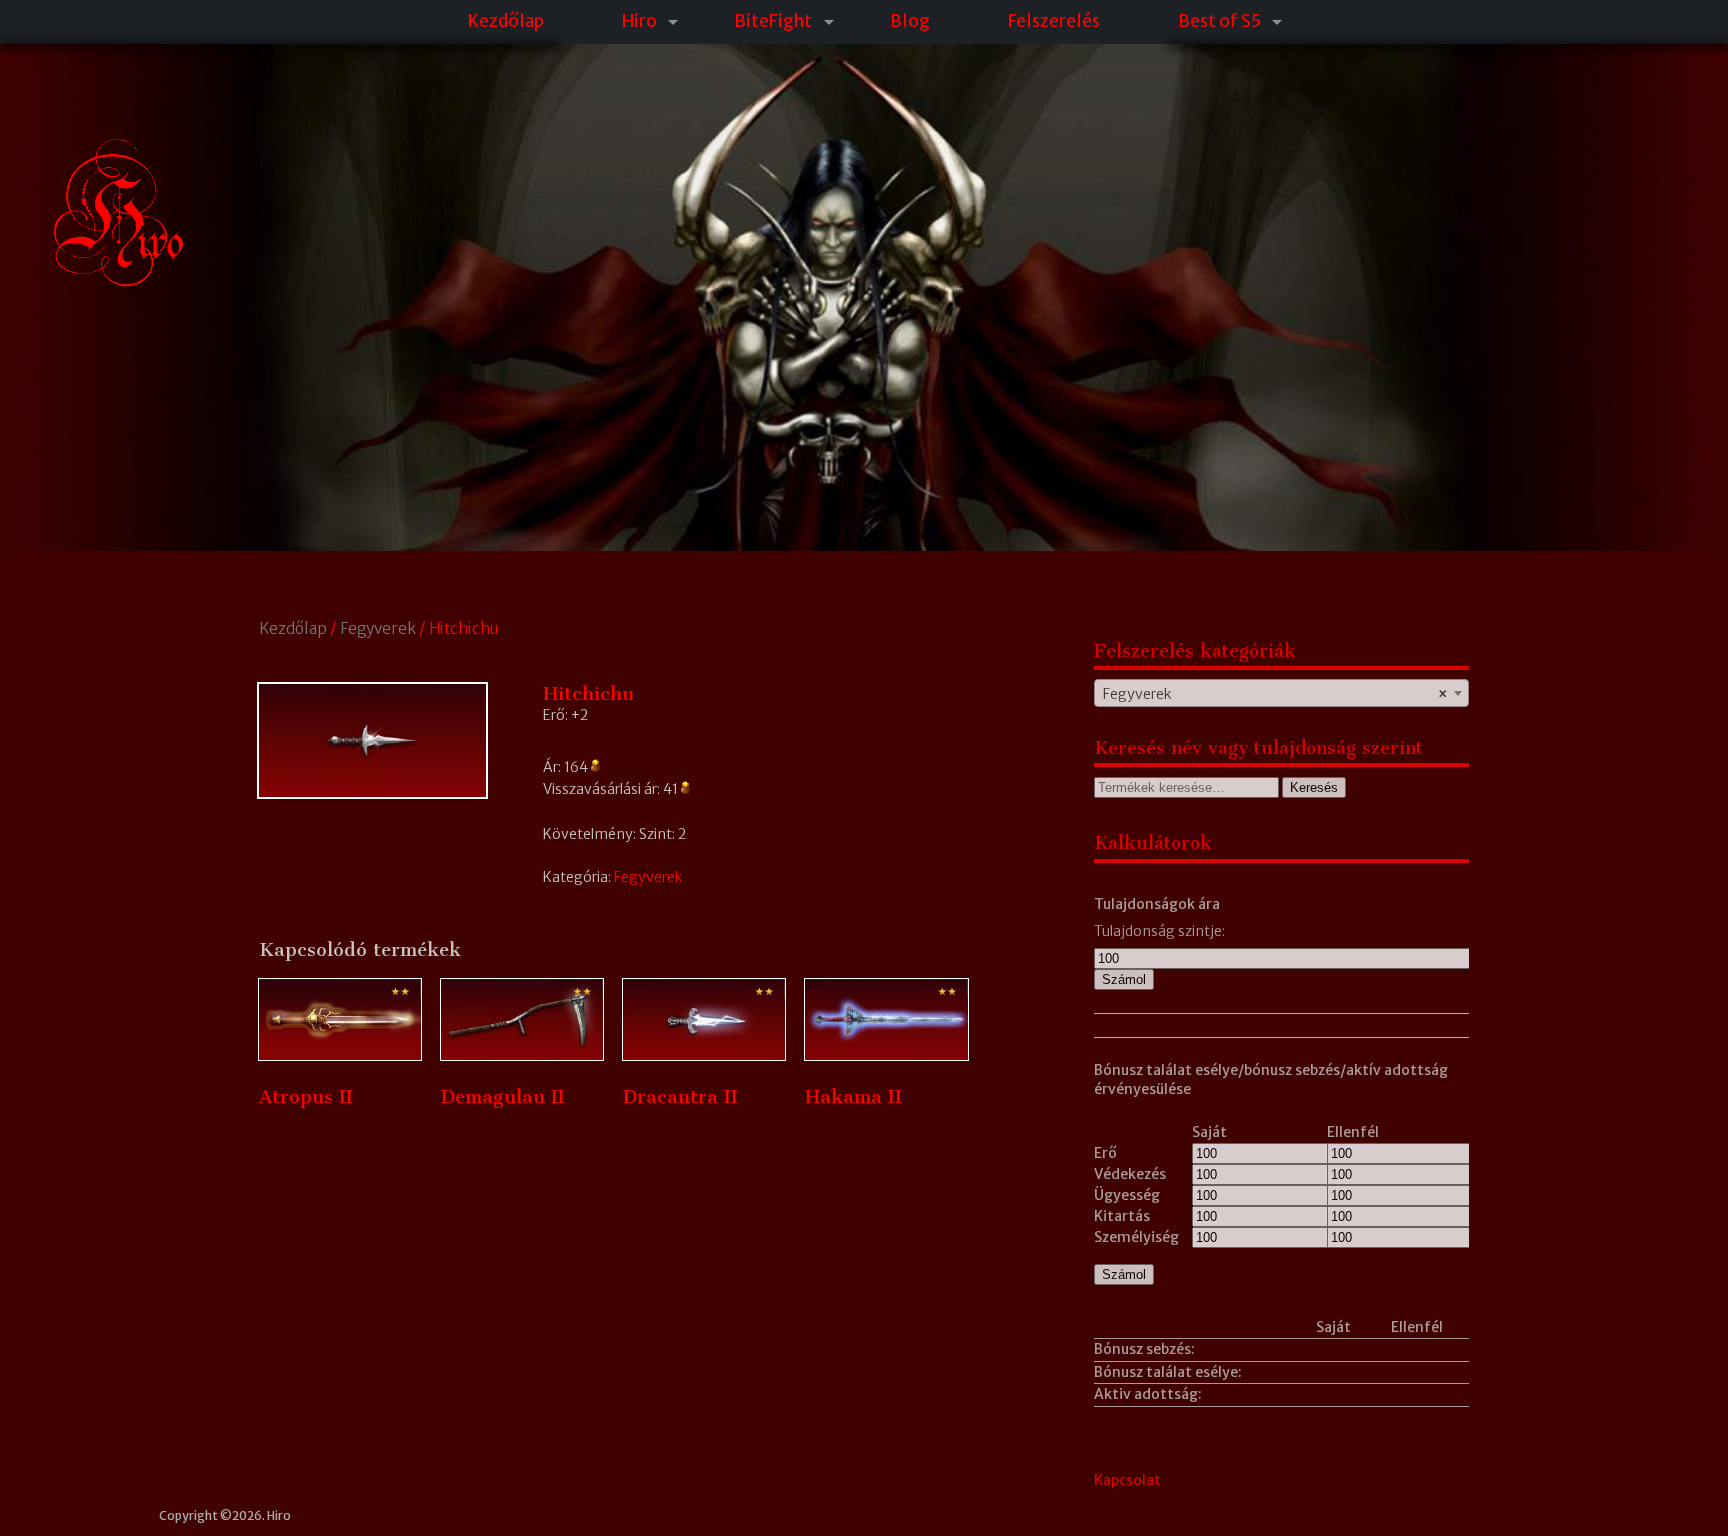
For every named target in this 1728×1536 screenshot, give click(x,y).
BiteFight (773, 21)
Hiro (639, 21)
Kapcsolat (1127, 1480)
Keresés (1314, 787)
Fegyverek (378, 628)
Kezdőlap (506, 21)
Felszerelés (1054, 21)
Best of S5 (1219, 21)
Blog (910, 21)
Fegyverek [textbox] (1275, 694)
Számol (1124, 979)
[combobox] (1281, 693)
